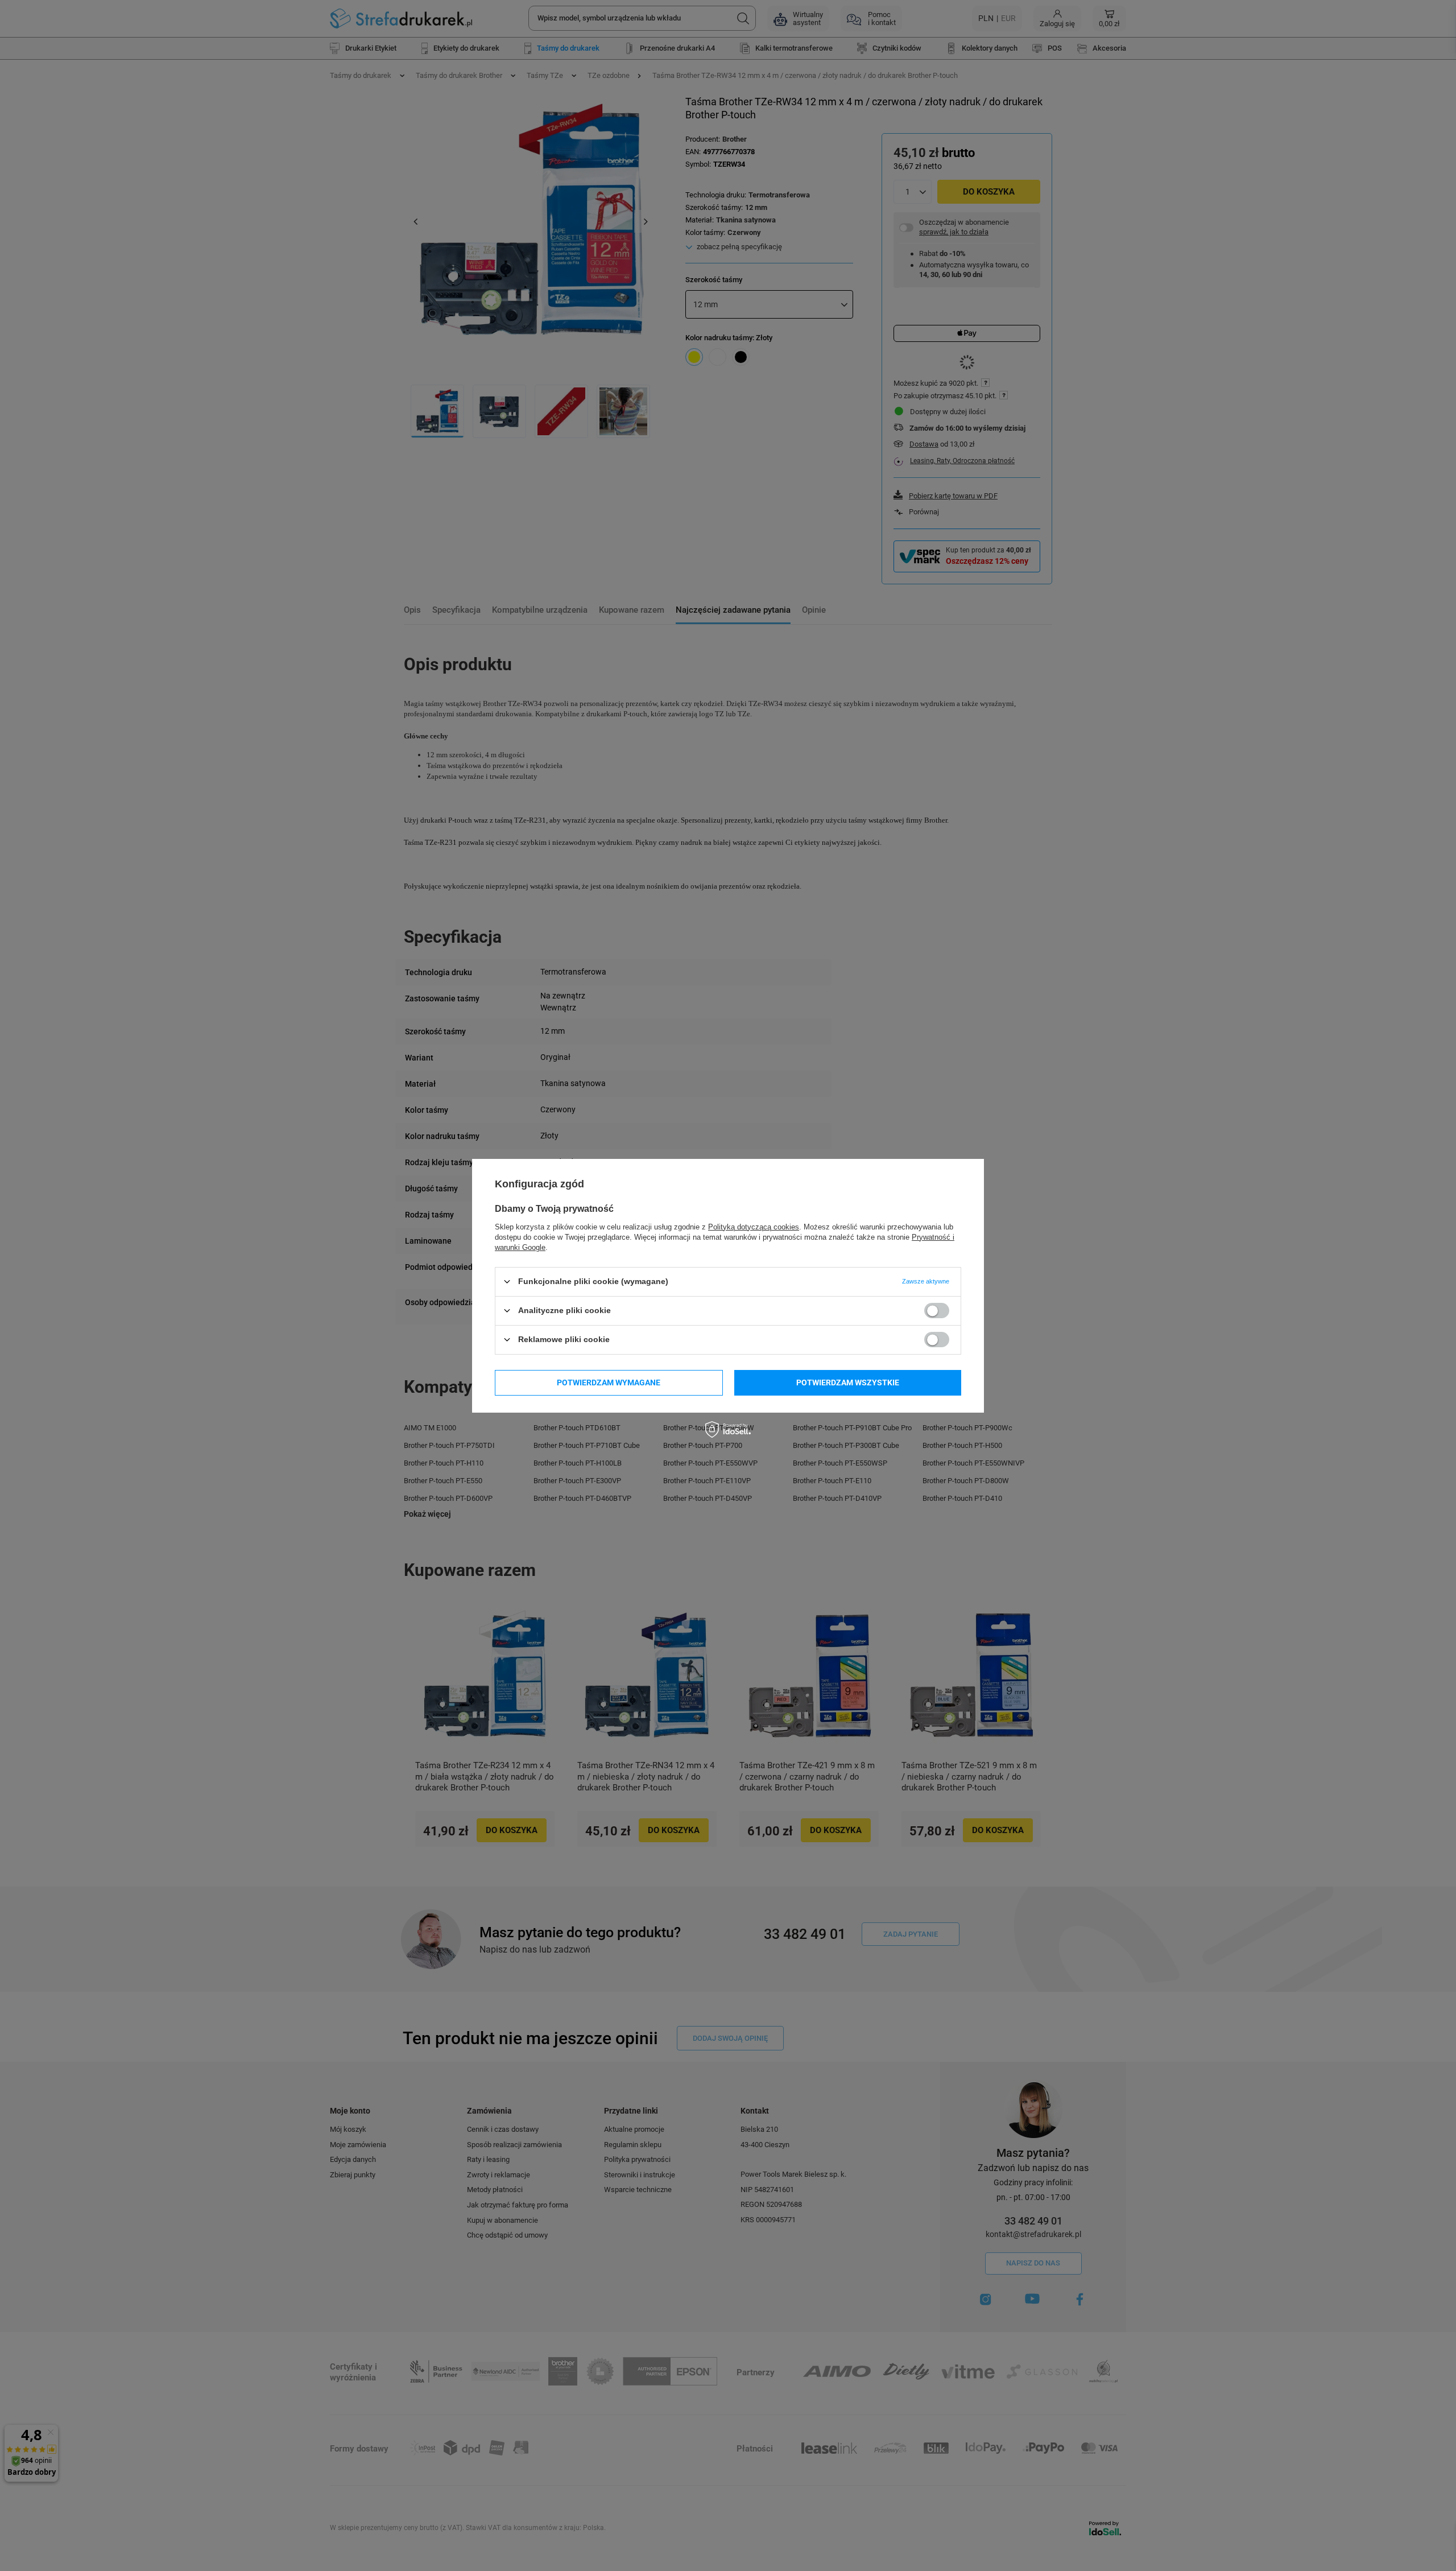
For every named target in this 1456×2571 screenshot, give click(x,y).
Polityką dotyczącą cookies (754, 1226)
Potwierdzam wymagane (609, 1383)
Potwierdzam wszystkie (848, 1383)
